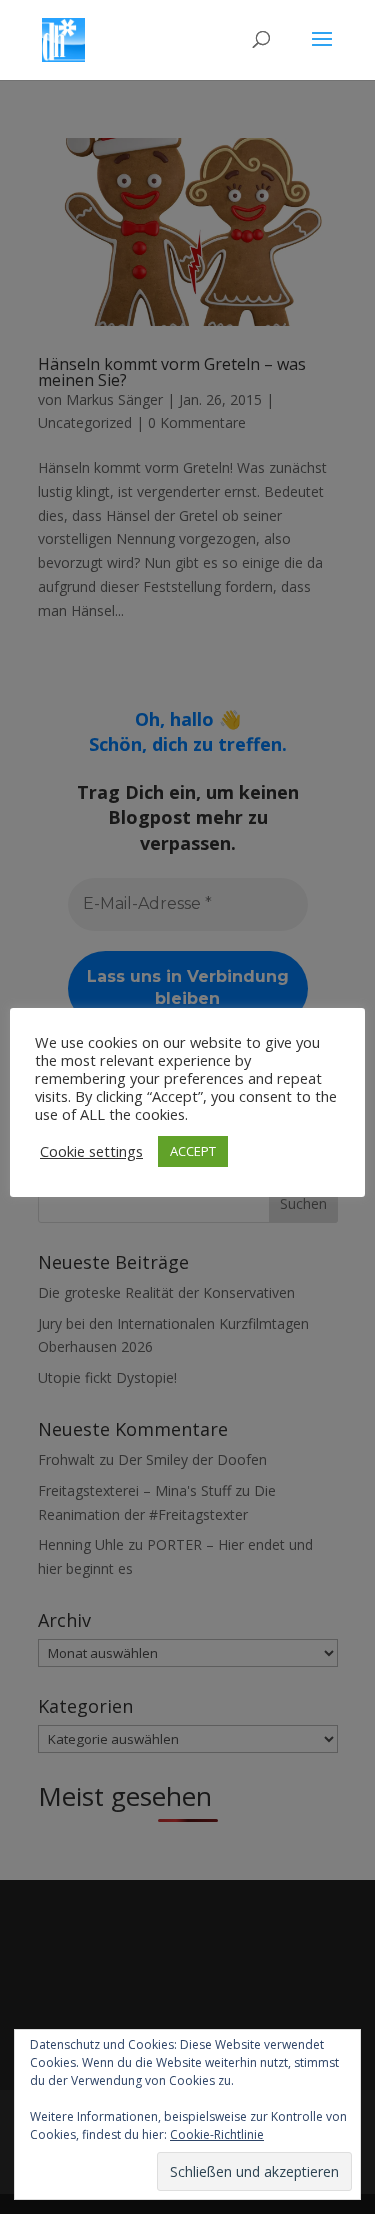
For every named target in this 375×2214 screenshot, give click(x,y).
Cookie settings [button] (91, 1151)
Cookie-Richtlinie (217, 2134)
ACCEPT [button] (193, 1151)
